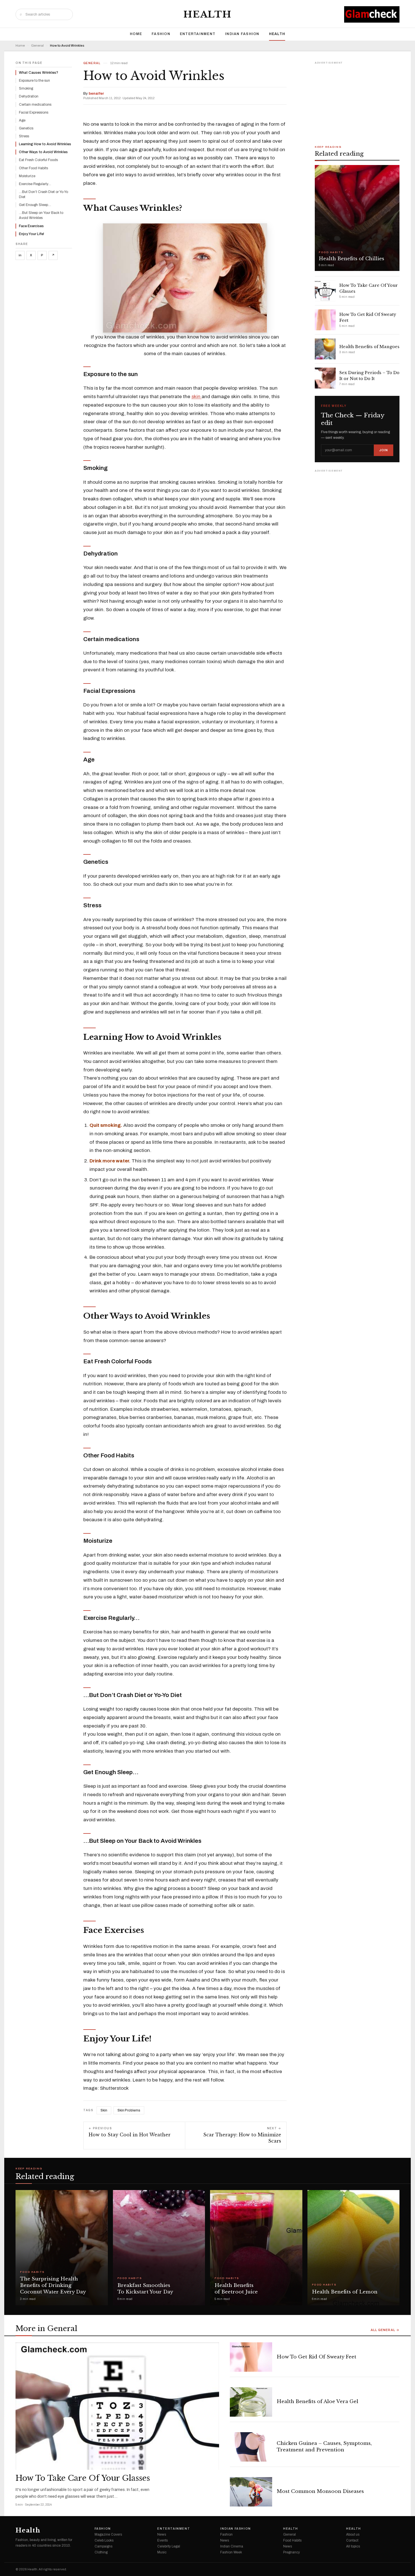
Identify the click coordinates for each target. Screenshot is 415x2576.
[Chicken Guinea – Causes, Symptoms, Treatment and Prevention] (251, 2447)
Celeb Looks (104, 2540)
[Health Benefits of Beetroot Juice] (256, 2248)
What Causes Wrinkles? (39, 73)
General (37, 46)
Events (162, 2540)
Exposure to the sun (34, 81)
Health (208, 14)
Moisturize (27, 176)
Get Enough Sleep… (35, 205)
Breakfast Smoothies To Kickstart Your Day (145, 2289)
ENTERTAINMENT (198, 34)
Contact (352, 2540)
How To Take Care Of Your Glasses (83, 2478)
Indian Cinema (232, 2546)
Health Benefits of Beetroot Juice (236, 2289)
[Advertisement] (357, 101)
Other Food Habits (33, 168)
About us (353, 2534)
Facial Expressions (34, 112)
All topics (353, 2546)
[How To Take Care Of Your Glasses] (117, 2406)
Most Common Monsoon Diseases (320, 2491)
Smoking (26, 88)
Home (136, 34)
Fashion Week (231, 2552)
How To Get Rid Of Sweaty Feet (316, 2357)
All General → (385, 2330)
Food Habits (32, 2272)
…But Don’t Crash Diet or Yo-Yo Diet (43, 194)
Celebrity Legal (169, 2546)
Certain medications (35, 105)
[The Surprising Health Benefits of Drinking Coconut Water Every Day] (62, 2248)
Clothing (101, 2552)
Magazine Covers (108, 2534)
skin (196, 397)
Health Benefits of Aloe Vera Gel (317, 2402)
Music (162, 2552)
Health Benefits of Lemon (345, 2292)
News (162, 2534)
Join (384, 450)
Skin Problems (129, 2110)
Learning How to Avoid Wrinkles (45, 144)
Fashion (161, 34)
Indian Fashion (242, 34)
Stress (24, 136)
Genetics (26, 128)
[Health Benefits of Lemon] (354, 2248)
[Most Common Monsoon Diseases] (251, 2492)
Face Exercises (31, 226)
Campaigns (103, 2546)
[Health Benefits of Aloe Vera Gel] (251, 2402)
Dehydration (29, 96)
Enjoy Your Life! (31, 234)
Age (22, 120)
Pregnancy (291, 2552)
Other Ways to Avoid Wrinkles (43, 152)
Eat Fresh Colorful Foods (38, 160)
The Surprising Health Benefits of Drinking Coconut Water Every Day (53, 2285)
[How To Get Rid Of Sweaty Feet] (251, 2357)
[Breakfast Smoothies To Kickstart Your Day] (159, 2248)
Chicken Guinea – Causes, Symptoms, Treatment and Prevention (324, 2447)
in (20, 255)
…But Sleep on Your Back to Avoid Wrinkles (41, 215)
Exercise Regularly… (35, 184)
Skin (104, 2110)
